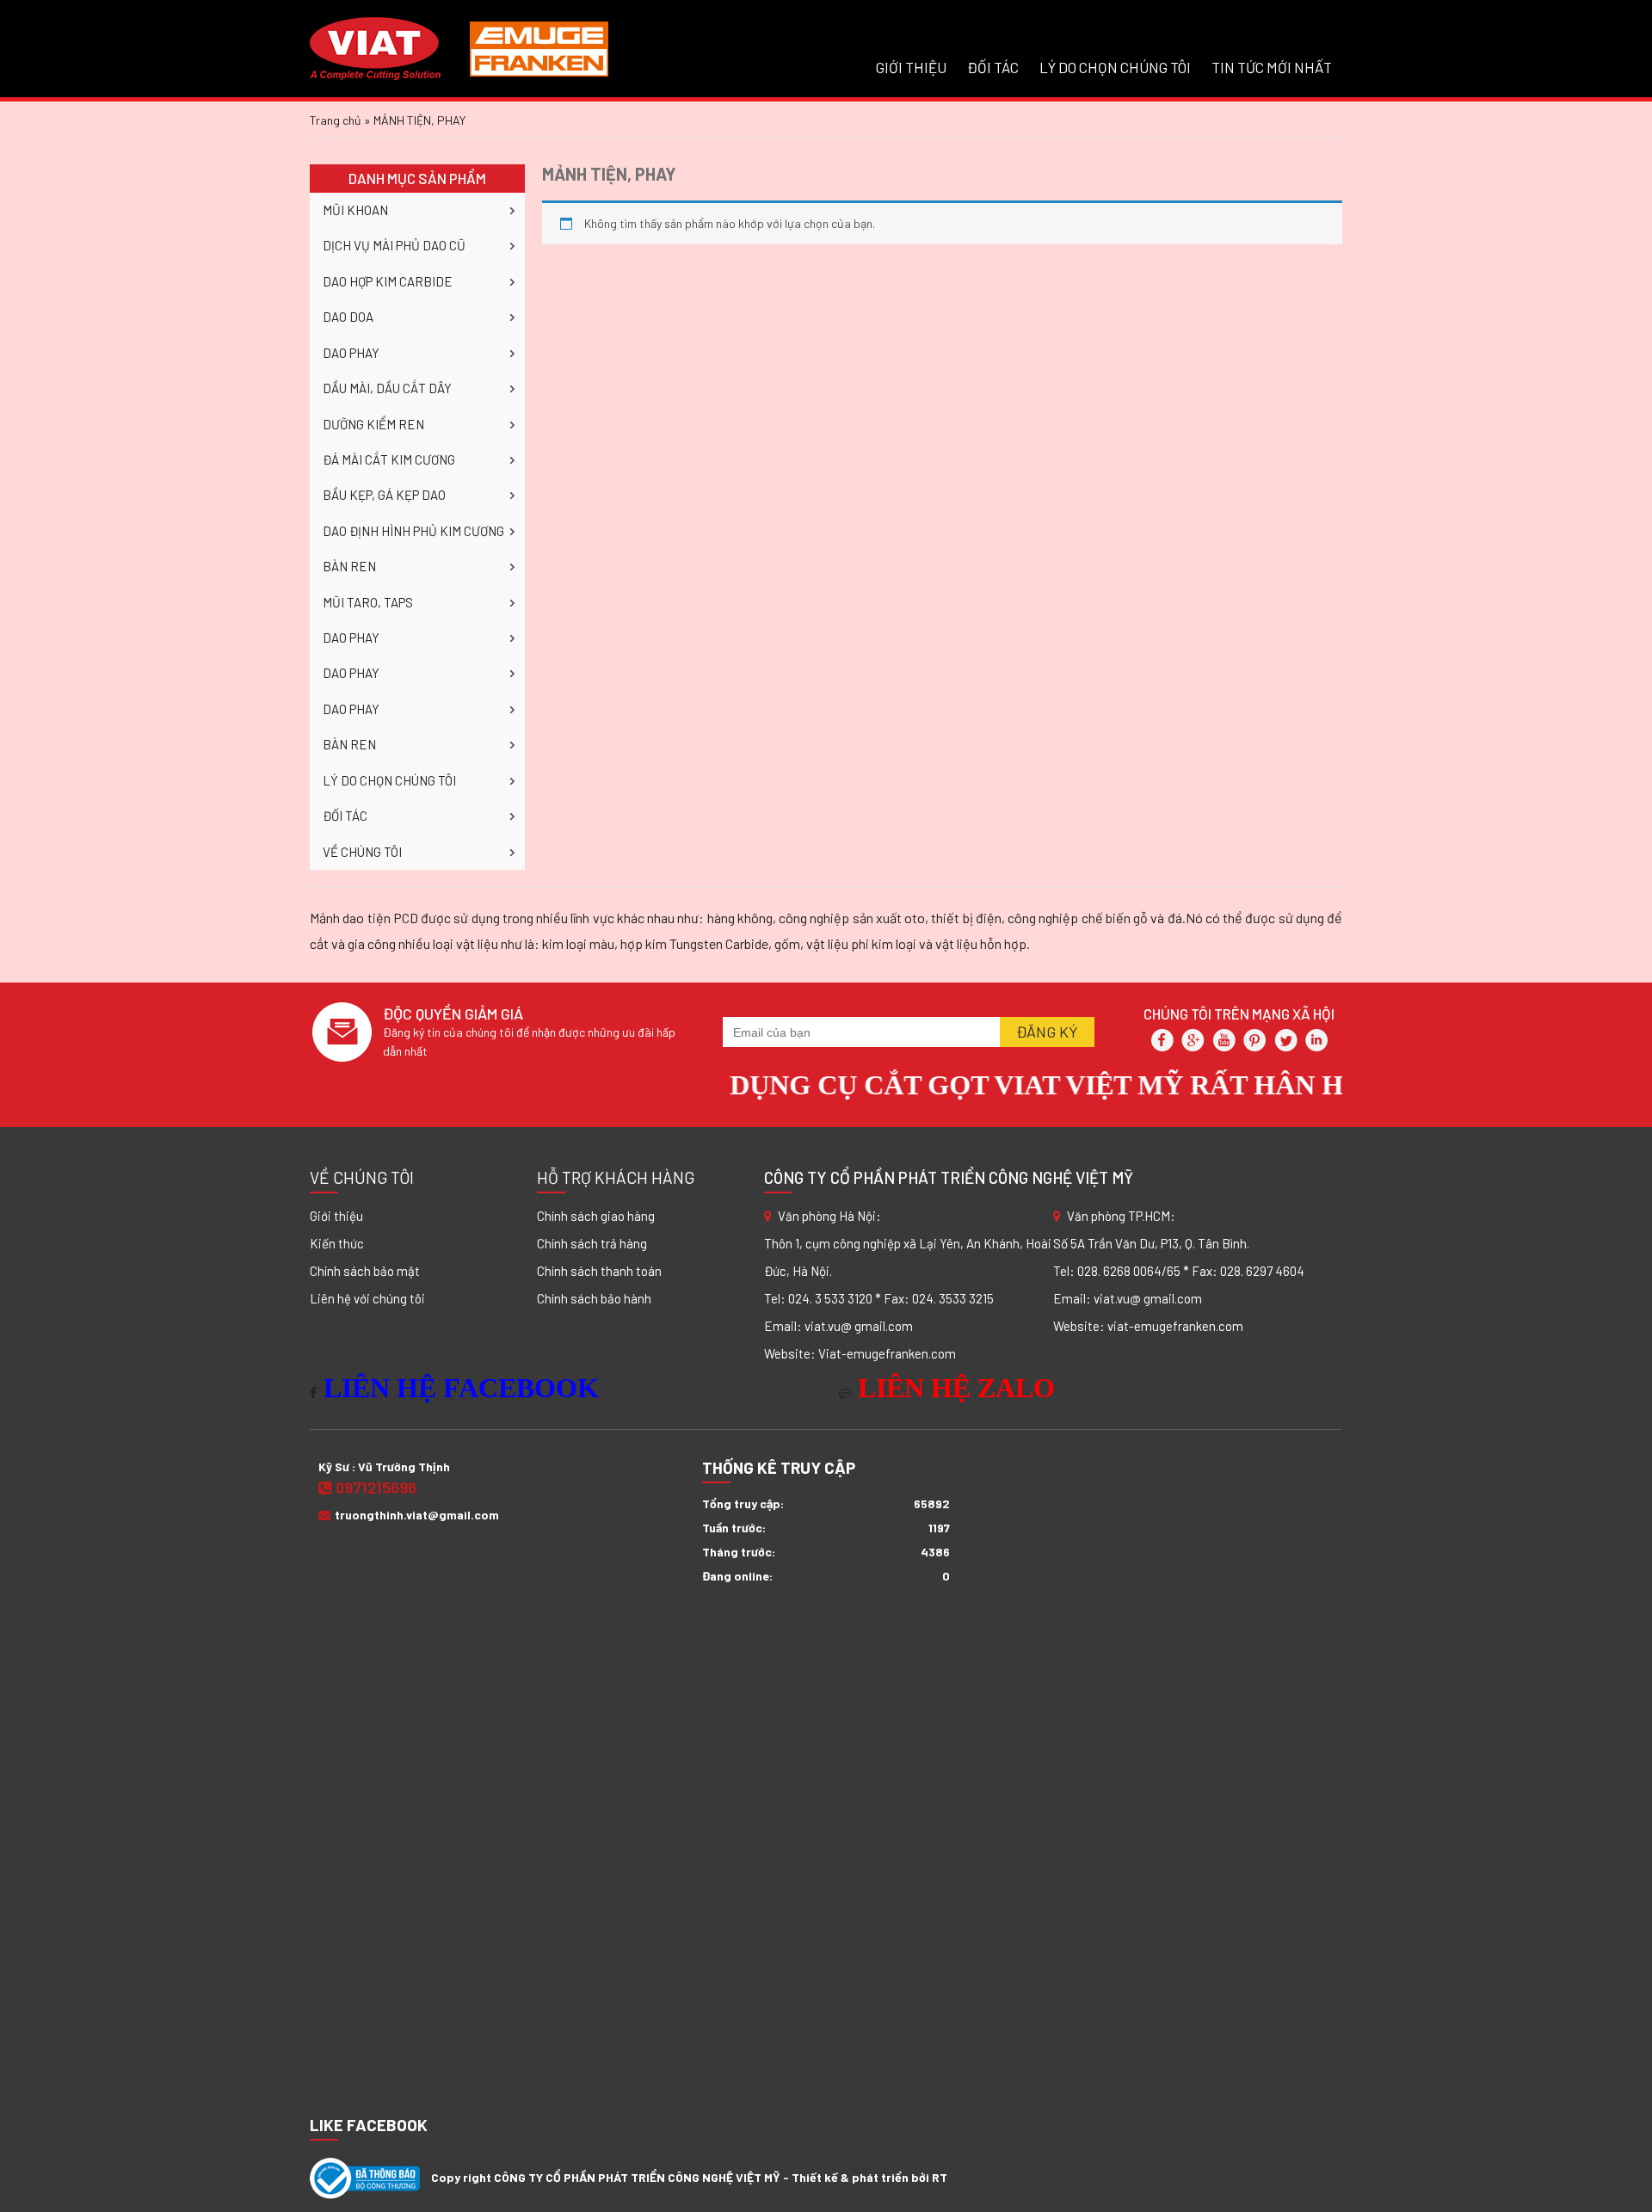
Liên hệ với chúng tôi (367, 1298)
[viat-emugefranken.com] (459, 47)
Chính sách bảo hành (594, 1298)
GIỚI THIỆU (911, 67)
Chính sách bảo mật (365, 1271)
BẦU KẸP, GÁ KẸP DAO (384, 495)
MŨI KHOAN (355, 210)
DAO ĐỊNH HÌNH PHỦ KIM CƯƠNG (413, 531)
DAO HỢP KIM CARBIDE (388, 281)
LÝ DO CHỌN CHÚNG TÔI (1115, 67)
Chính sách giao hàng (596, 1216)
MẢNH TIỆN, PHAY (609, 174)
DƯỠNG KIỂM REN (373, 424)
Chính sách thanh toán (599, 1271)
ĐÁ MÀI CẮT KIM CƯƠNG (389, 459)
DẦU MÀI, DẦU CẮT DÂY (387, 388)
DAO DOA (348, 317)
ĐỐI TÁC (993, 67)
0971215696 (376, 1488)
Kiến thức (337, 1243)
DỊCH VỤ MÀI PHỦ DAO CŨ (394, 245)
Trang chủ (336, 120)
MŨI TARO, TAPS (368, 602)
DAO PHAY (351, 353)
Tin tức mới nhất (1272, 67)
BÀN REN (349, 566)
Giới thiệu (336, 1216)
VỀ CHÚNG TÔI (362, 852)
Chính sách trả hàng (592, 1243)
